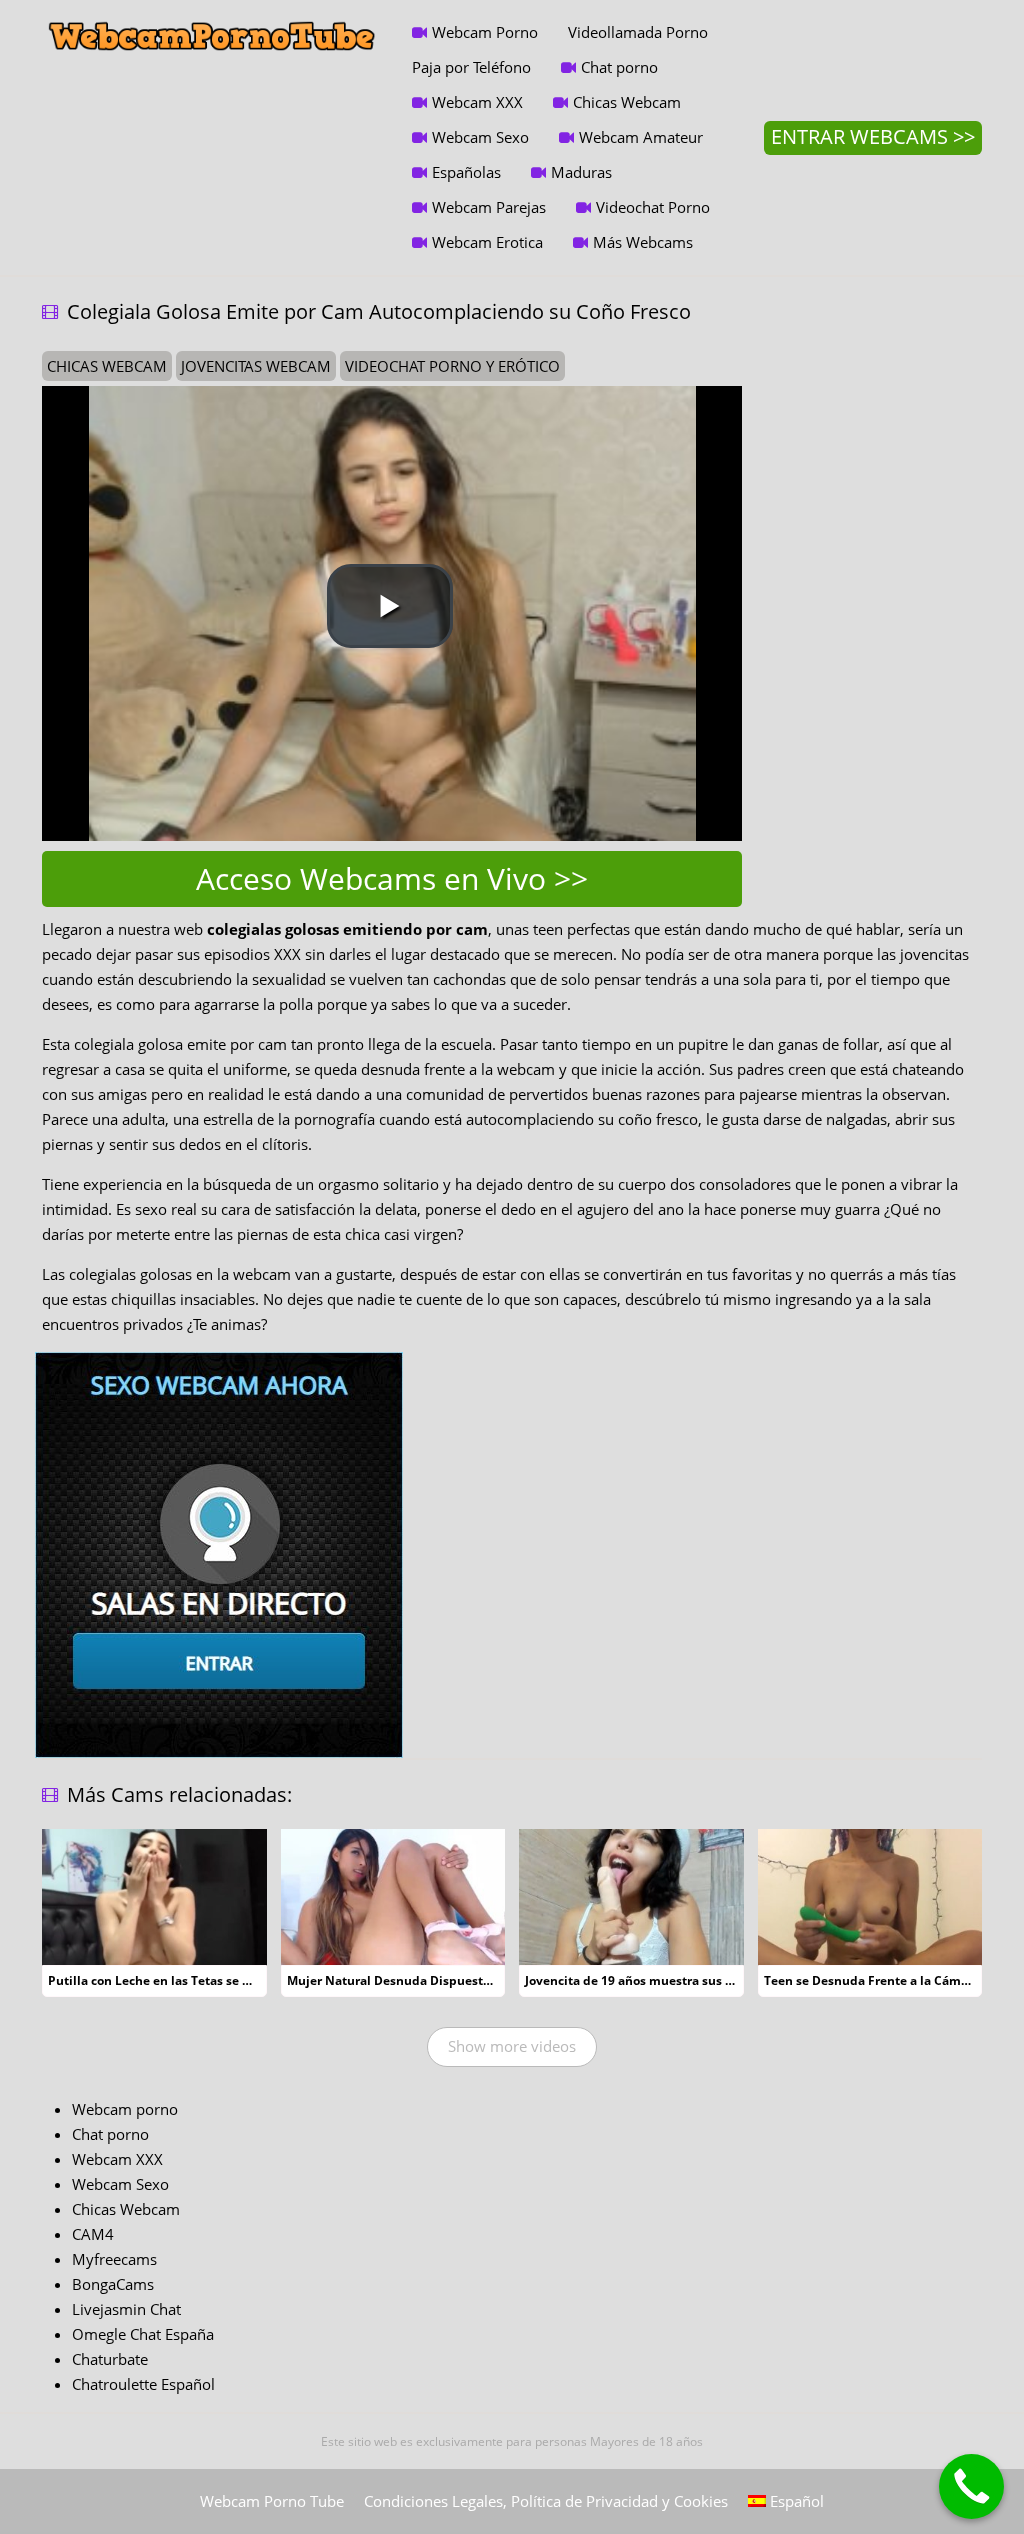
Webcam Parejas (489, 207)
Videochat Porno (653, 207)
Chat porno (619, 67)
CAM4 (93, 2234)
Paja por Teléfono (471, 67)
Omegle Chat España (143, 2334)
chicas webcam (107, 366)
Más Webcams (643, 242)
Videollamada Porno (638, 32)
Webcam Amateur (641, 137)
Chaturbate (110, 2359)
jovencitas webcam (256, 366)
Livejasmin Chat (126, 2309)
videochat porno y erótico (452, 366)
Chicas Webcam (627, 102)
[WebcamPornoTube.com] (212, 15)
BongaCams (113, 2284)
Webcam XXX (477, 102)
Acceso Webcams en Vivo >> (392, 878)
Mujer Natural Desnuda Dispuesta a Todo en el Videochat (457, 1980)
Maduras (581, 172)
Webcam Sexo (480, 137)
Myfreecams (114, 2259)
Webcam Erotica (487, 242)
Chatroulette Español (143, 2384)
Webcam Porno (485, 32)
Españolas (466, 172)
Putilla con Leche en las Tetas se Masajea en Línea (196, 1980)
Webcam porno (125, 2109)
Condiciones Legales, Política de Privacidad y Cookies (546, 2501)
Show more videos (512, 2046)
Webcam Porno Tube (272, 2501)
